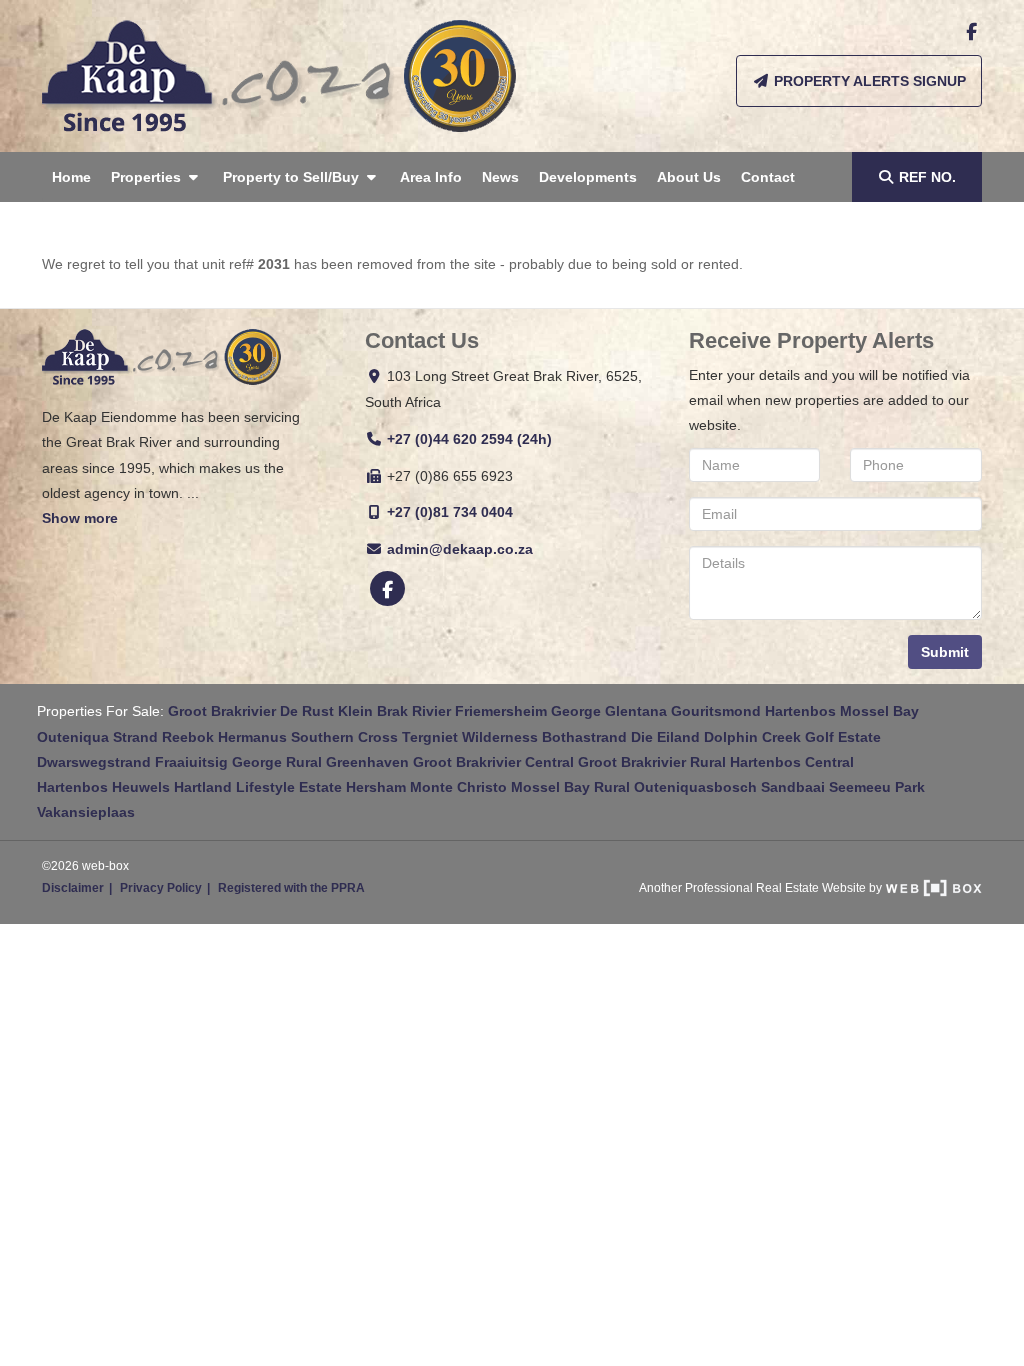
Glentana (636, 711)
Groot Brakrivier (222, 711)
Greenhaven (367, 762)
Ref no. (927, 177)
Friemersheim (501, 711)
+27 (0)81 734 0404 (450, 512)
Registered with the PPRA (291, 888)
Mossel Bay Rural (570, 787)
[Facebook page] (971, 32)
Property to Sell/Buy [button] (293, 177)
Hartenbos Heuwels (103, 787)
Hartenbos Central (792, 762)
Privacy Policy (161, 888)
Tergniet (430, 737)
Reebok (188, 737)
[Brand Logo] (279, 76)
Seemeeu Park (877, 787)
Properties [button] (148, 177)
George (576, 711)
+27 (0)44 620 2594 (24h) (469, 439)
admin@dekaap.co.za (460, 549)
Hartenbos (800, 711)
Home (71, 177)
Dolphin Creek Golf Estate (792, 737)
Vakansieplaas (86, 812)
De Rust (307, 711)
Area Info (431, 177)
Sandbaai (793, 787)
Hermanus (252, 737)
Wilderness (500, 737)
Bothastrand (584, 737)
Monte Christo (458, 787)
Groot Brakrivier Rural (652, 762)
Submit (945, 652)
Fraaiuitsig (191, 762)
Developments (588, 177)
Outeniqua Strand (97, 737)
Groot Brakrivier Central (493, 762)
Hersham (376, 787)
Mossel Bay (879, 711)
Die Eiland (665, 737)
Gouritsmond (716, 711)
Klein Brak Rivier (394, 711)
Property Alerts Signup (868, 81)
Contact (768, 177)
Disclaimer (73, 888)
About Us (689, 177)
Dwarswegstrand (94, 762)
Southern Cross (344, 737)
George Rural (277, 762)
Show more (80, 518)
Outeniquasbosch (695, 787)
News (500, 177)
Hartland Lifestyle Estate (258, 787)
